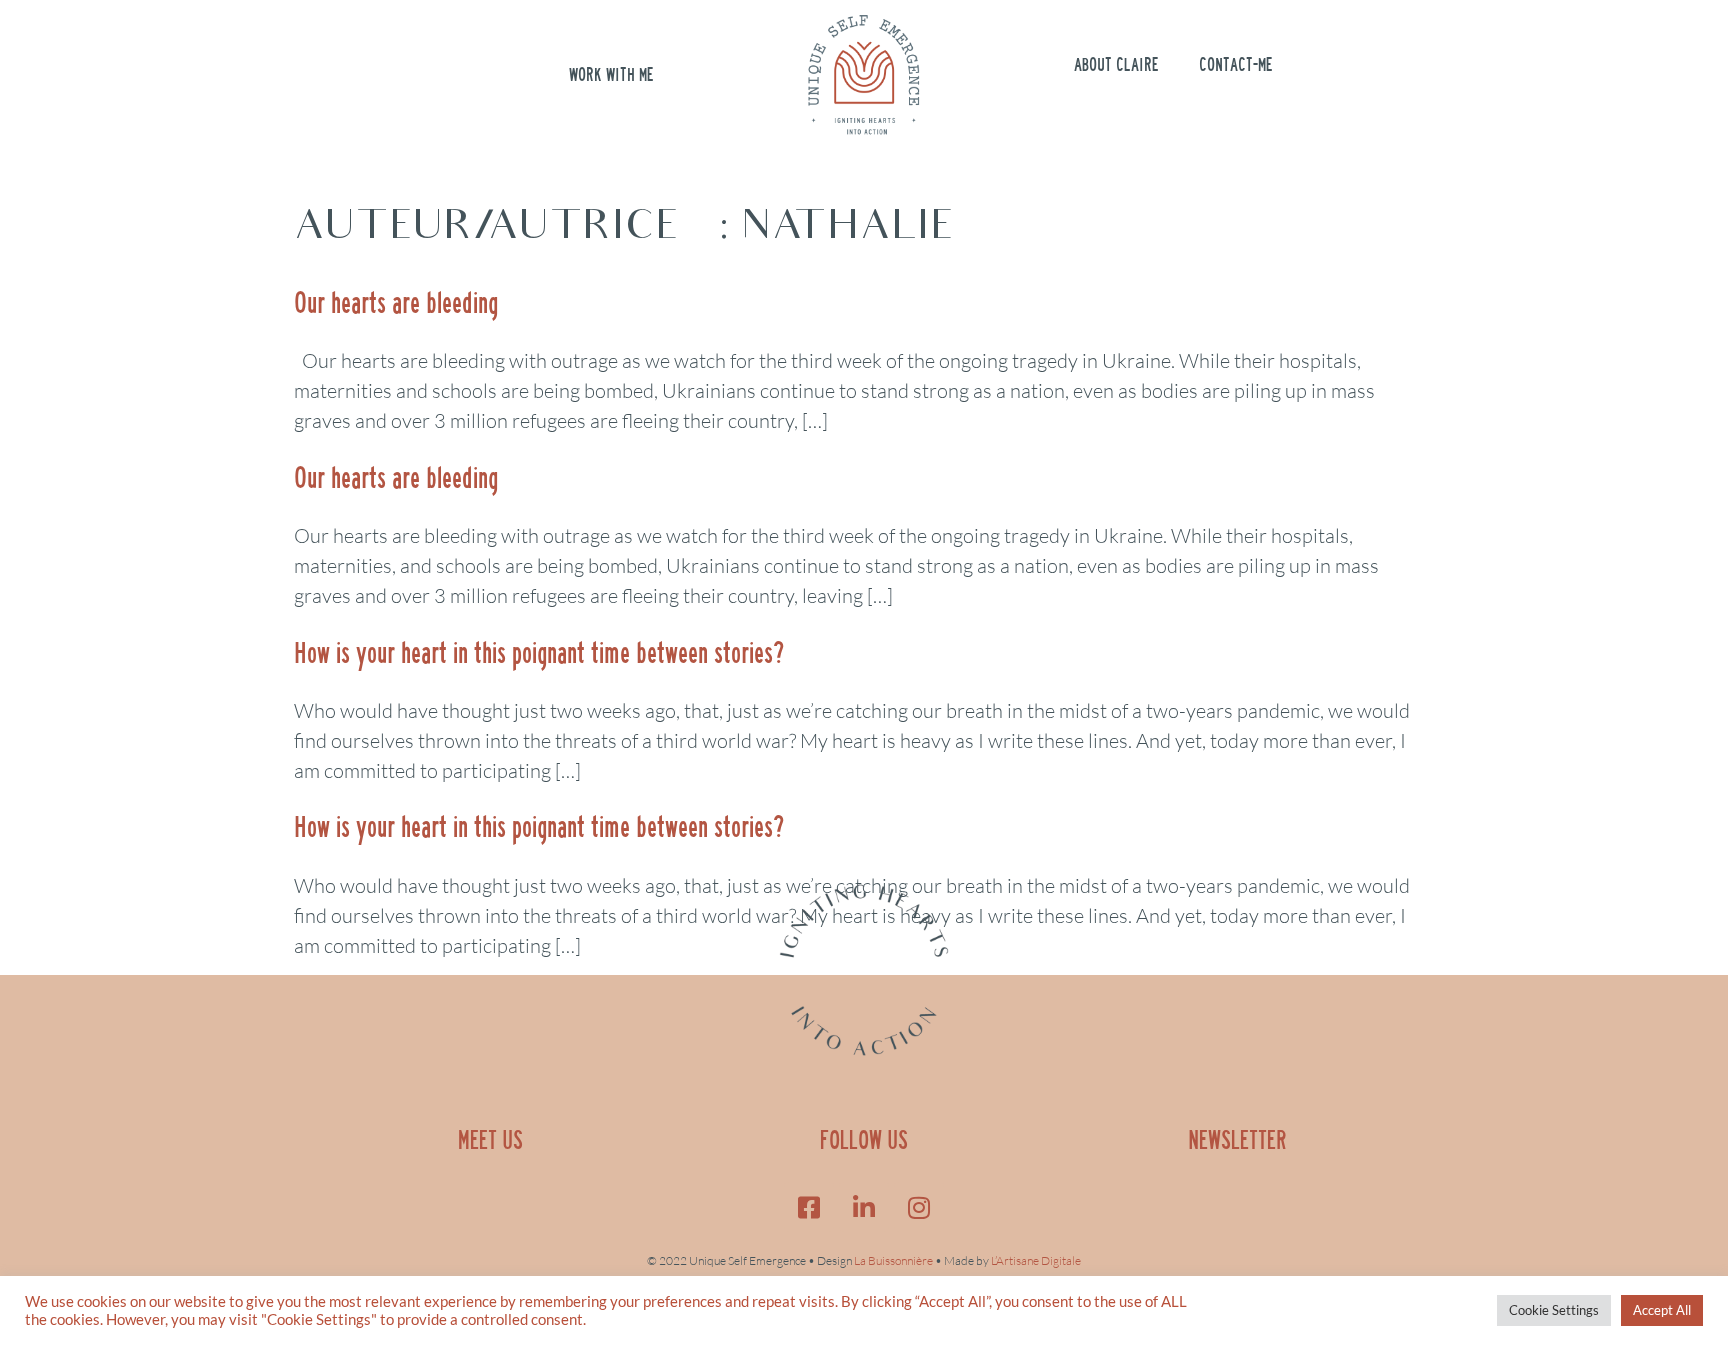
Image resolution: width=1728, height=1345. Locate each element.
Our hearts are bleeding (396, 303)
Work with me (611, 75)
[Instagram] (919, 1207)
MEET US (490, 1140)
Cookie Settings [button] (1554, 1310)
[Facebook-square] (809, 1207)
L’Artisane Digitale (1036, 1260)
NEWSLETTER (1237, 1140)
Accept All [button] (1662, 1310)
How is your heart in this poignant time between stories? (539, 653)
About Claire (1116, 65)
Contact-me (1236, 65)
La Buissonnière (893, 1260)
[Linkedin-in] (864, 1207)
